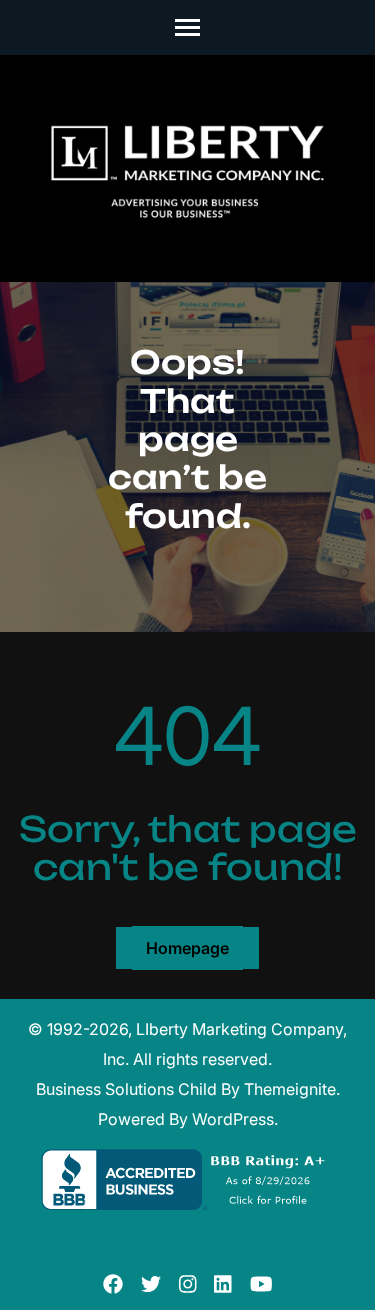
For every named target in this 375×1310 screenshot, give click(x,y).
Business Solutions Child (126, 1089)
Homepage (187, 948)
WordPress (233, 1119)
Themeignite (290, 1089)
